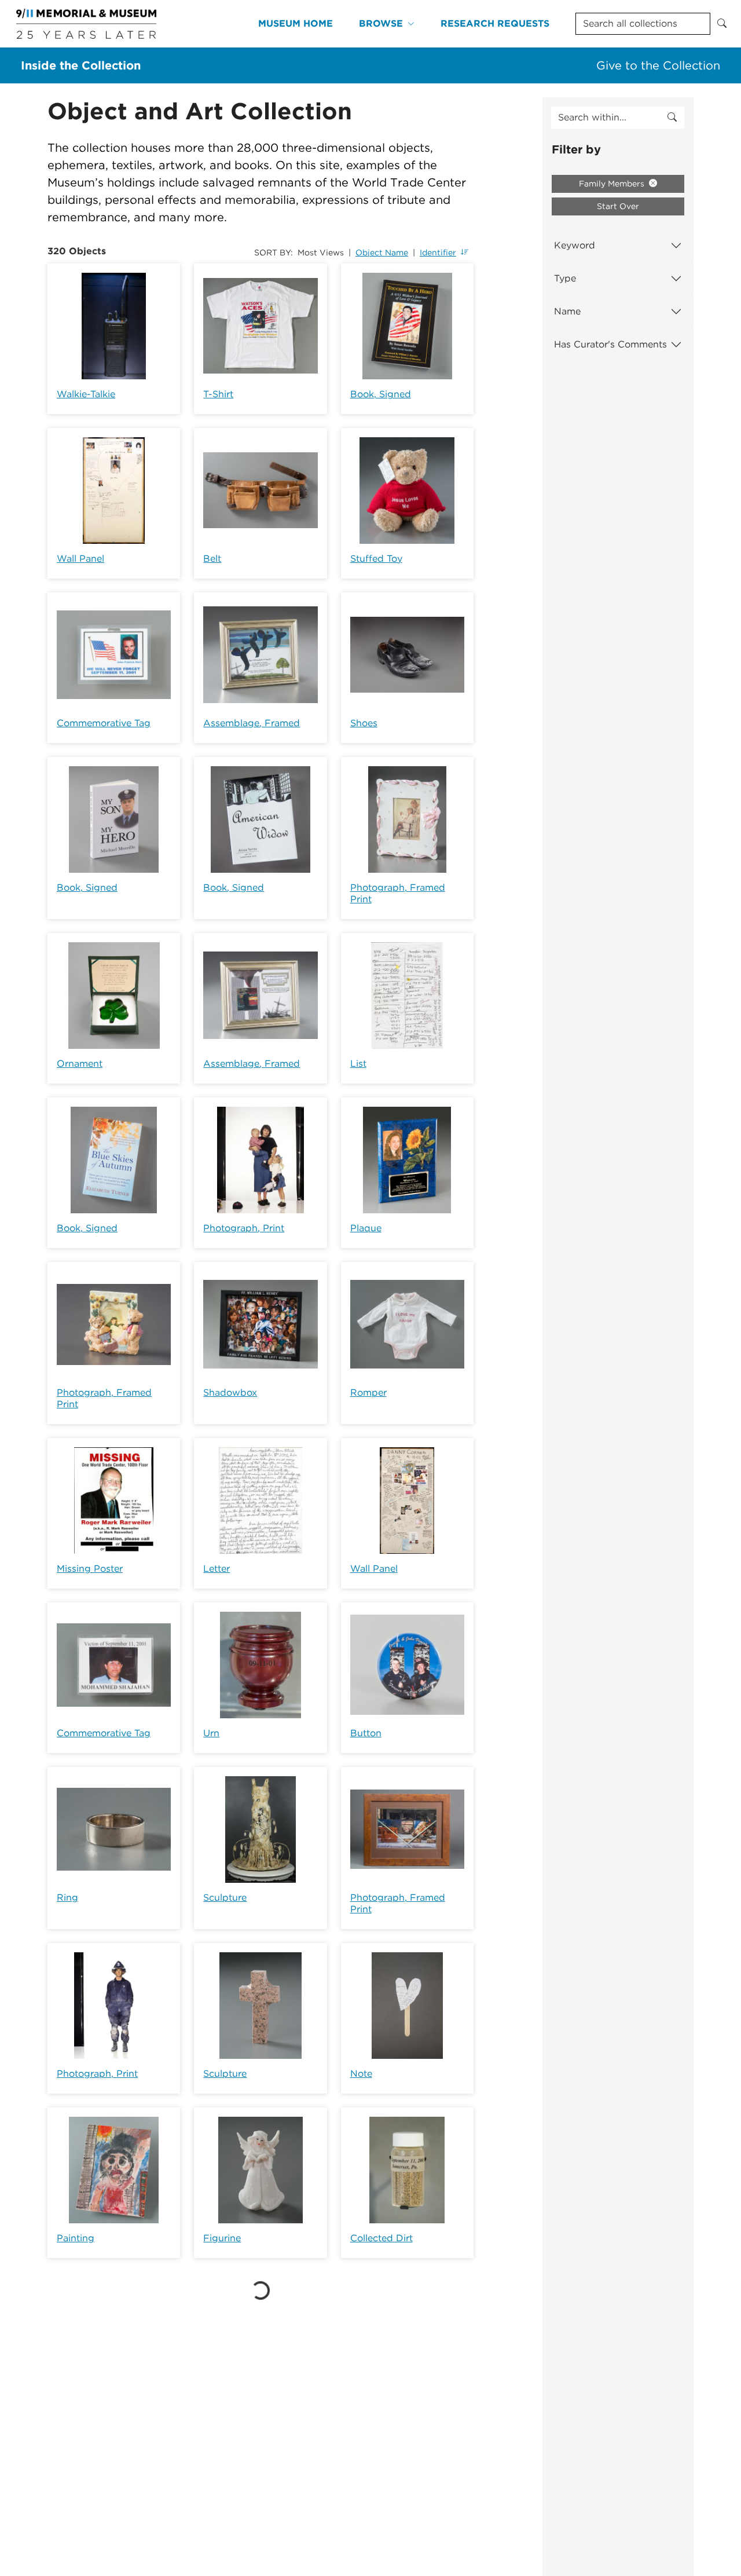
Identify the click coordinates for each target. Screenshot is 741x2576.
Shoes (364, 723)
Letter (217, 1569)
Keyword (575, 245)
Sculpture (225, 1898)
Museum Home (296, 23)
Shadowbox (230, 1393)
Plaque (366, 1228)
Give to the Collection (658, 65)
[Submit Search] (722, 24)
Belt (212, 559)
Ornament (80, 1064)
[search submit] (672, 118)
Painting (76, 2238)
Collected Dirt (381, 2238)
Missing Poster (90, 1569)
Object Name (382, 253)
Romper (368, 1393)
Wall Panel (80, 559)
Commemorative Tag (104, 723)
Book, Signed (381, 394)
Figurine (222, 2238)
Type (565, 278)
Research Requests (495, 23)
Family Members (613, 184)
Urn (211, 1733)
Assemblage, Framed (252, 723)
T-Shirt (218, 394)
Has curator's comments (610, 344)
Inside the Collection (81, 65)
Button (366, 1733)
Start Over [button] (618, 206)
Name (567, 311)
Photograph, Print (244, 1228)
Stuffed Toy (376, 559)
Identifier (438, 253)
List (358, 1064)
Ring (67, 1898)
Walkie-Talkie (86, 394)
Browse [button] (381, 23)
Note (361, 2074)
